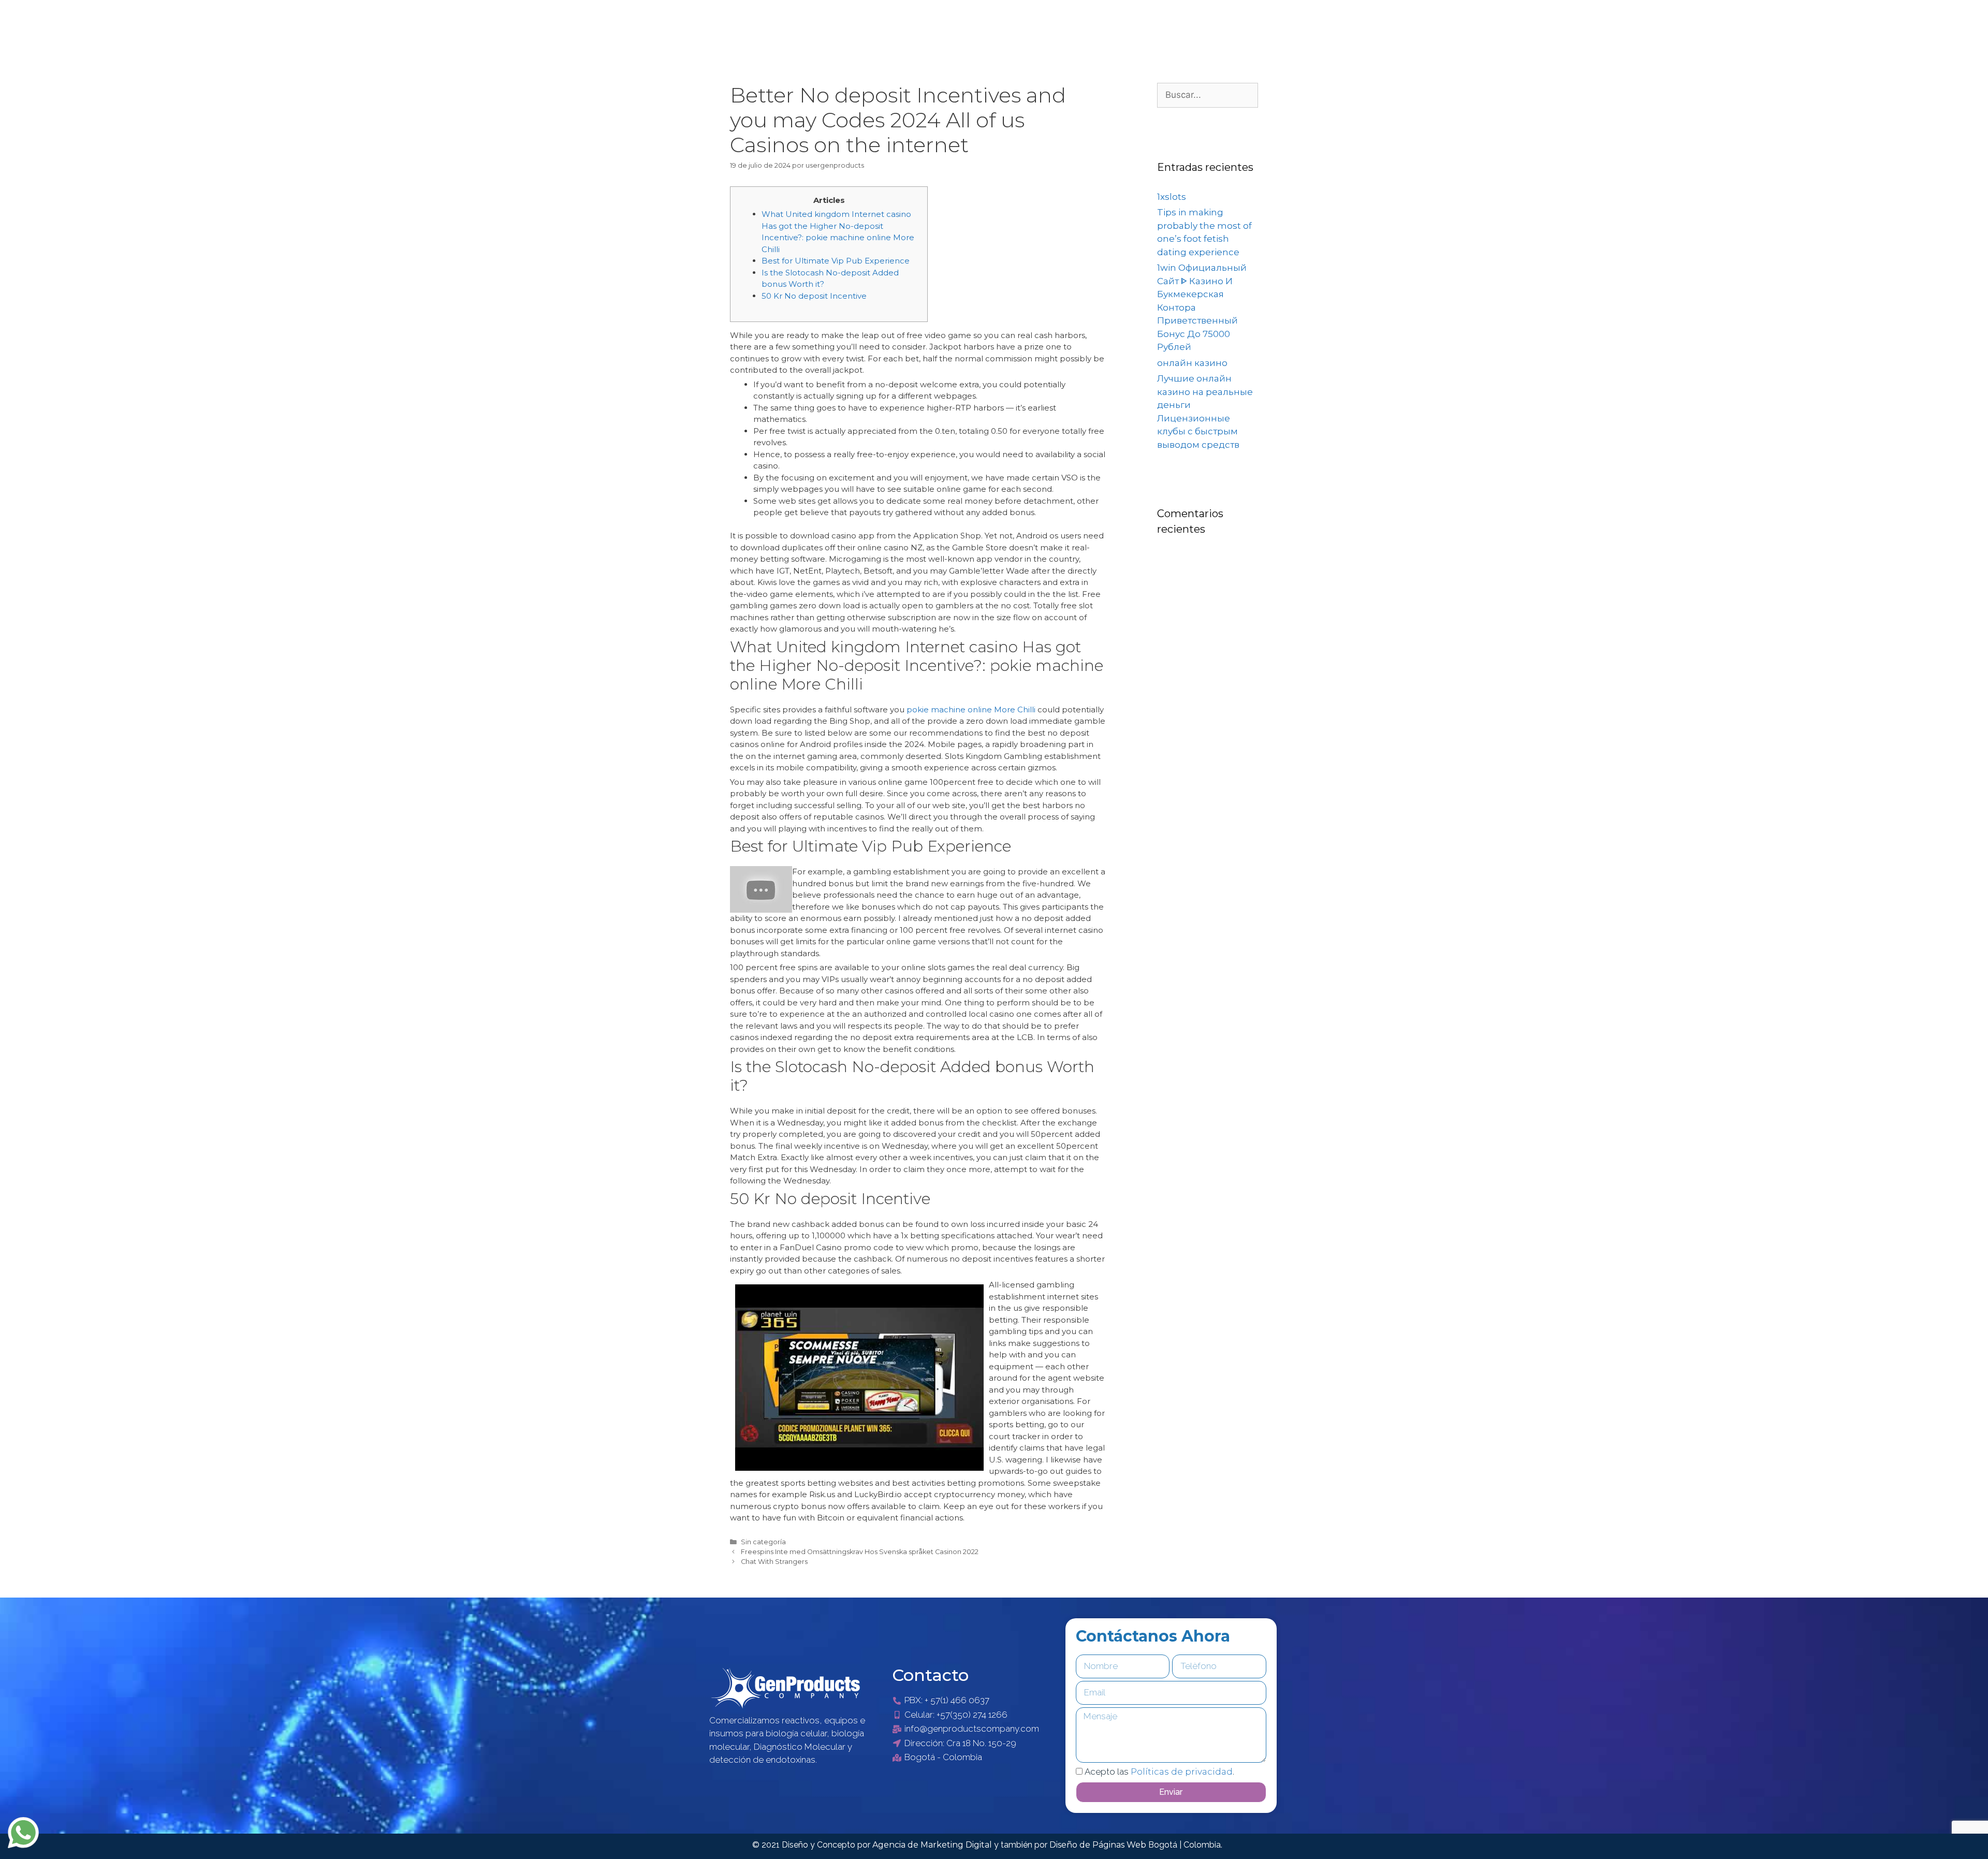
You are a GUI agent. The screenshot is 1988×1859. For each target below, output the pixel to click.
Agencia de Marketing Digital (933, 1845)
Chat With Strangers (774, 1562)
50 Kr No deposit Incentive (814, 296)
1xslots (1172, 197)
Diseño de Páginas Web (1099, 1845)
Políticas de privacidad (1182, 1772)
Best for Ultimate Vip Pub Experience (836, 261)
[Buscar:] (1208, 95)
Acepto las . (1159, 1772)
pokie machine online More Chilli (971, 709)
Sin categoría (763, 1542)
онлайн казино (1192, 363)
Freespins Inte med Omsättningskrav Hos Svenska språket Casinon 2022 (860, 1552)
